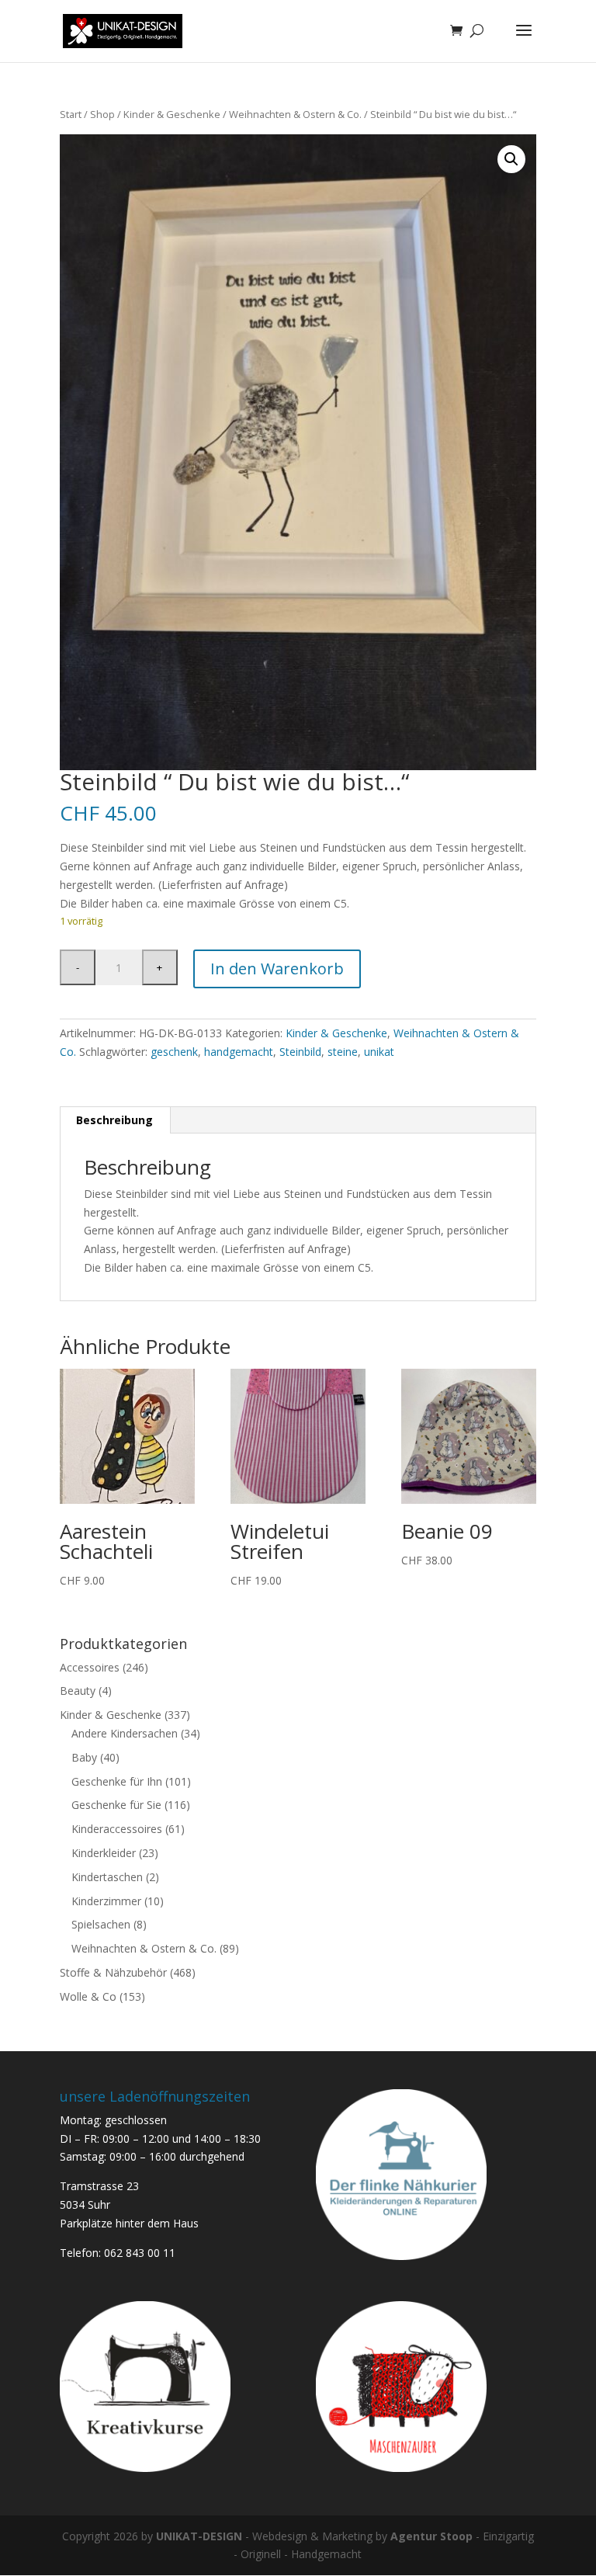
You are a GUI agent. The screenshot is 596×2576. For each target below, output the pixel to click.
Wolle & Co (88, 1996)
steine (343, 1052)
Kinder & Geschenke (172, 114)
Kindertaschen (107, 1877)
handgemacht (239, 1052)
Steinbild (300, 1052)
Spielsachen (101, 1924)
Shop (102, 114)
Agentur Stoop (431, 2536)
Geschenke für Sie (116, 1805)
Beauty (78, 1691)
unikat (379, 1052)
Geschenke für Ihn (117, 1781)
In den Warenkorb (277, 969)
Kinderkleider (104, 1853)
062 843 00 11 (140, 2253)
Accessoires (90, 1667)
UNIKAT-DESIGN (199, 2536)
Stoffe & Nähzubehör (113, 1972)
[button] (511, 159)
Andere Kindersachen (125, 1733)
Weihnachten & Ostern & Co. (295, 114)
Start (71, 114)
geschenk (174, 1052)
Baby (84, 1757)
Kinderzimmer (106, 1901)
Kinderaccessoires (117, 1829)
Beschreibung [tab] (114, 1120)
